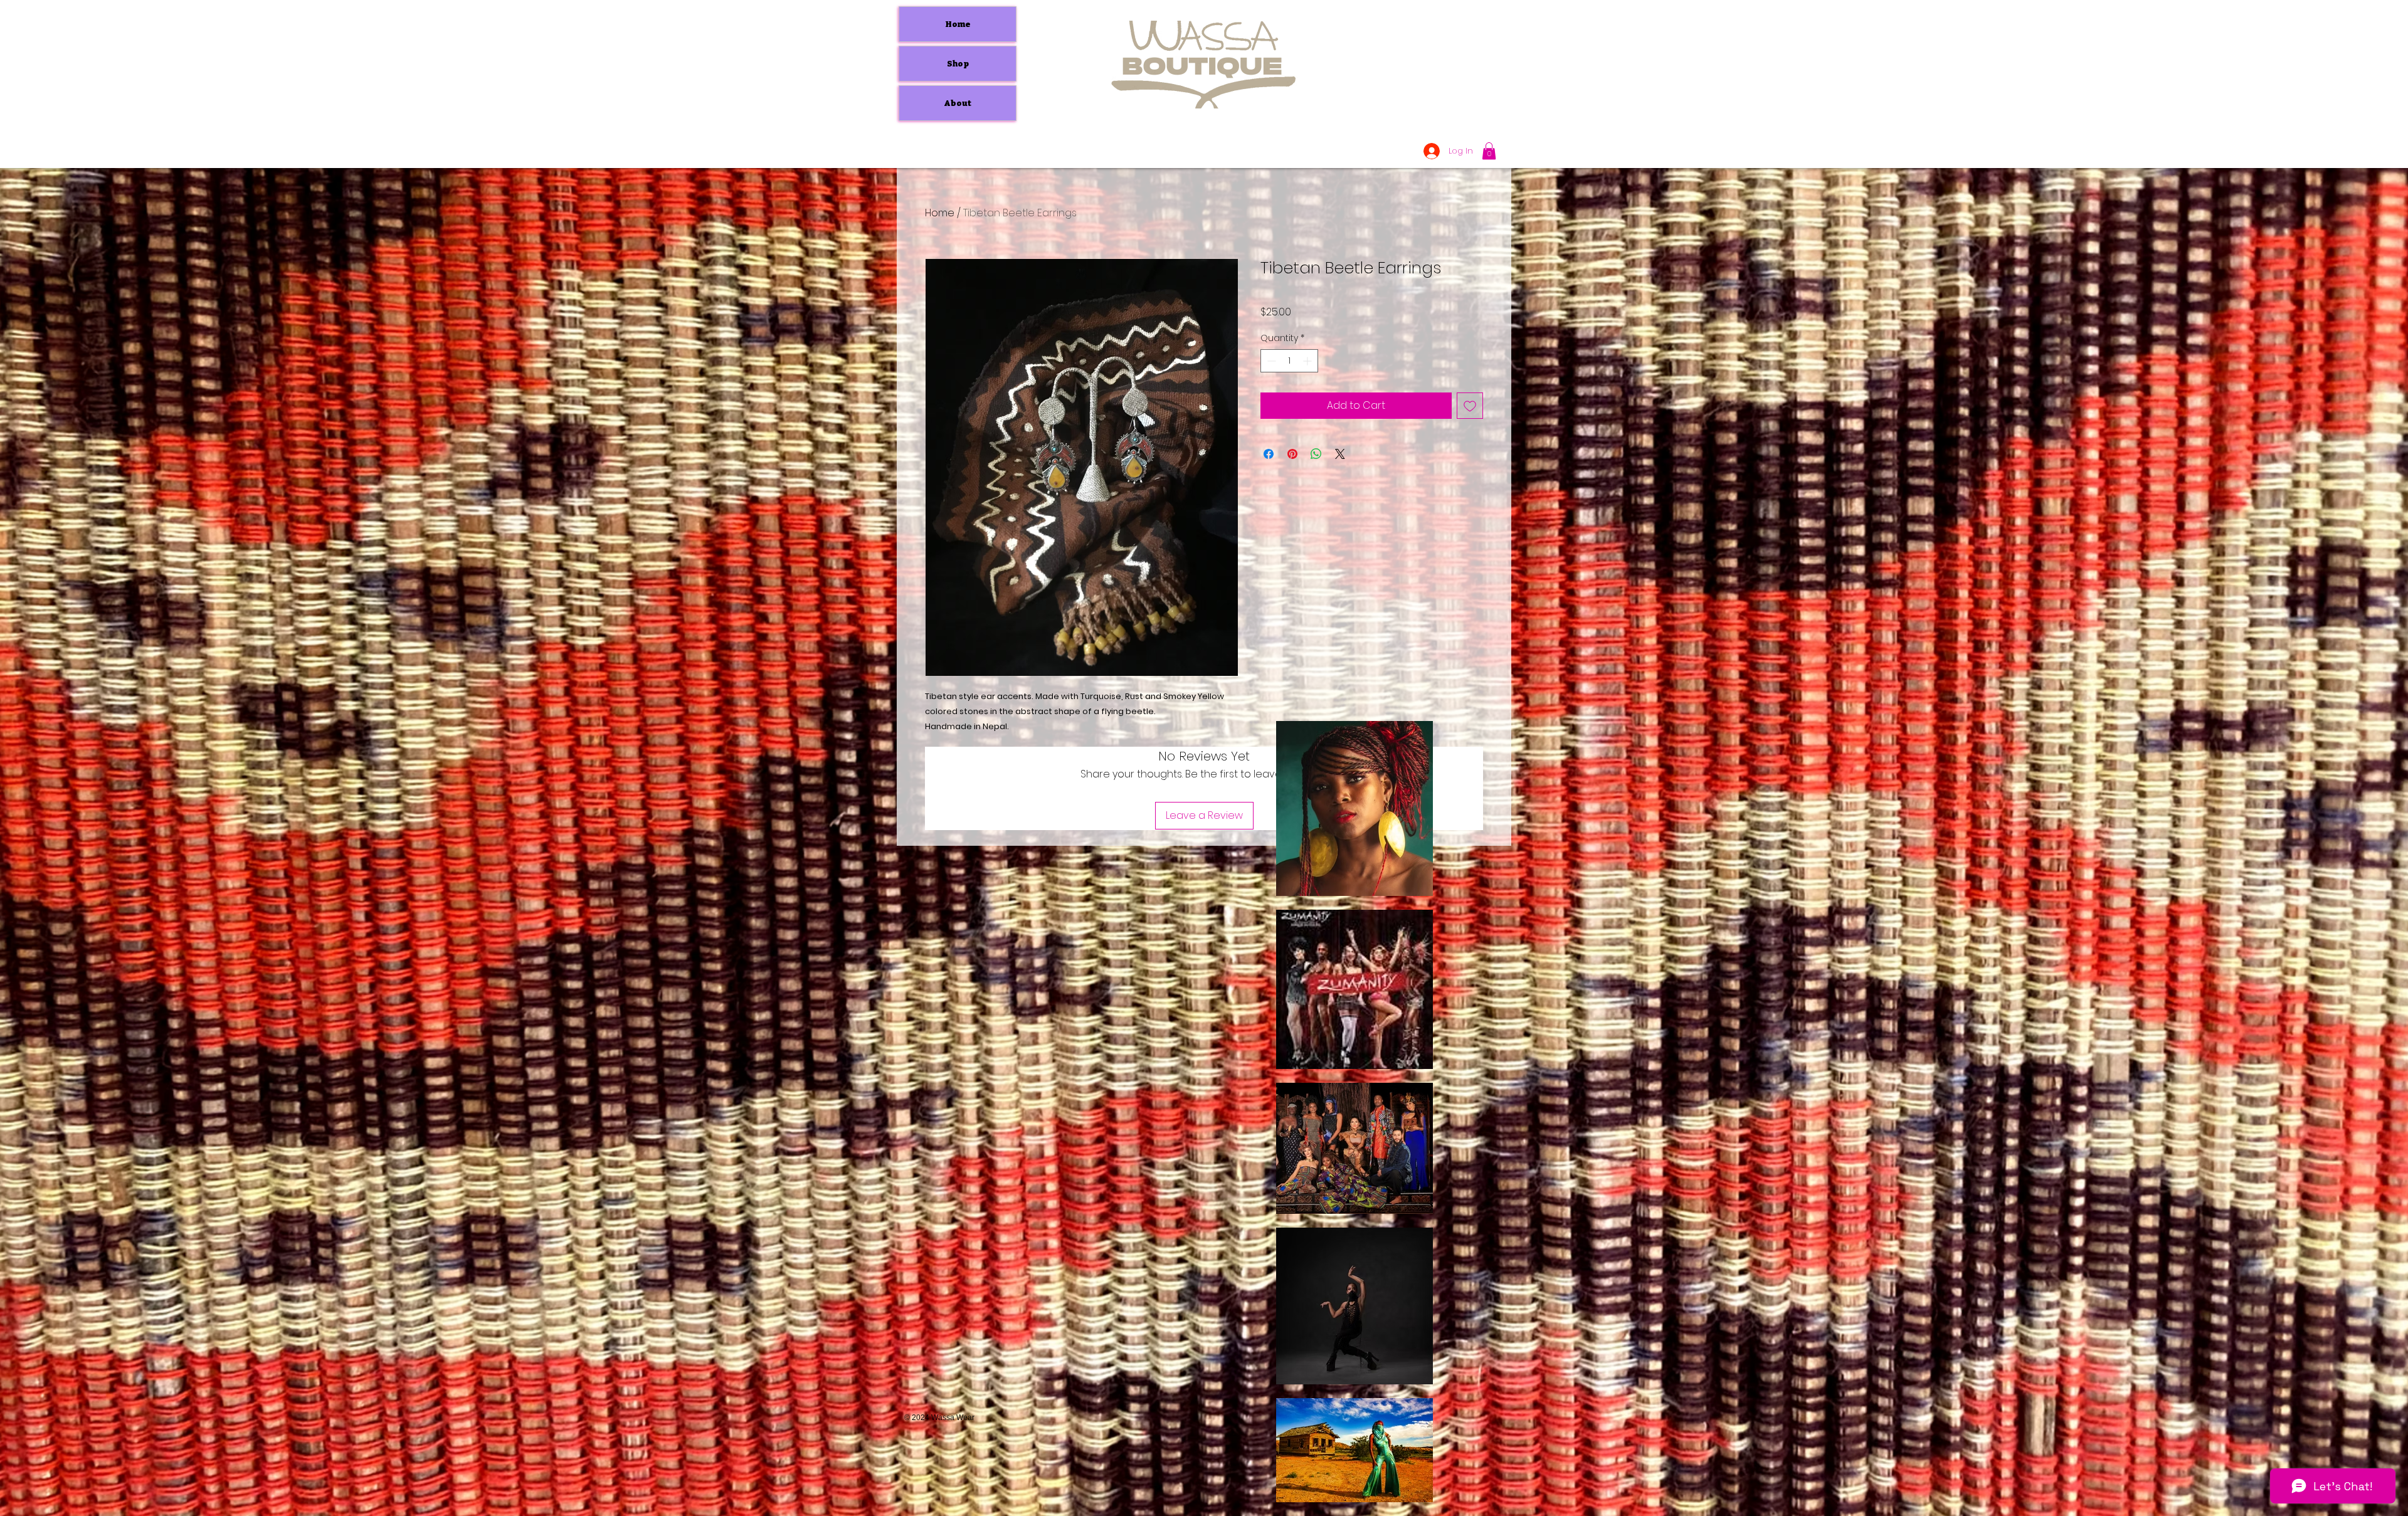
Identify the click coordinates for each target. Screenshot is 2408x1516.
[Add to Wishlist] (1470, 406)
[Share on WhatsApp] (1316, 454)
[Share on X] (1340, 454)
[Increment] (1308, 361)
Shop (958, 64)
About (958, 103)
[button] (1489, 151)
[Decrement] (1270, 361)
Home (958, 24)
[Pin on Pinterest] (1292, 454)
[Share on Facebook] (1269, 454)
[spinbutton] (1289, 361)
